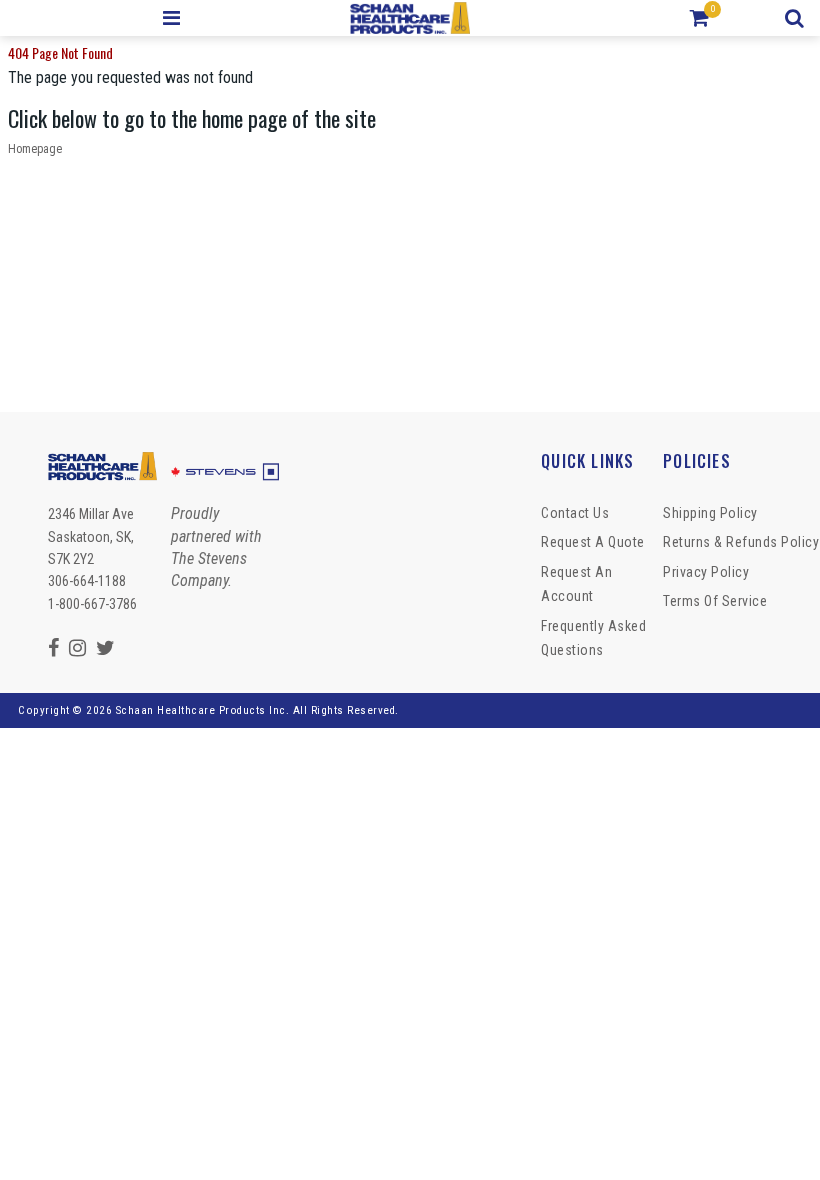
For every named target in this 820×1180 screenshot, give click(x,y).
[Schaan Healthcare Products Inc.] (410, 18)
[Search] (797, 18)
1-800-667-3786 (92, 604)
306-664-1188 (87, 581)
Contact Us (575, 513)
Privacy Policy (706, 572)
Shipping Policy (710, 513)
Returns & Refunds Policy (741, 542)
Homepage (35, 149)
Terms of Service (715, 601)
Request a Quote (593, 542)
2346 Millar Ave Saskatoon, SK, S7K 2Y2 (91, 536)
